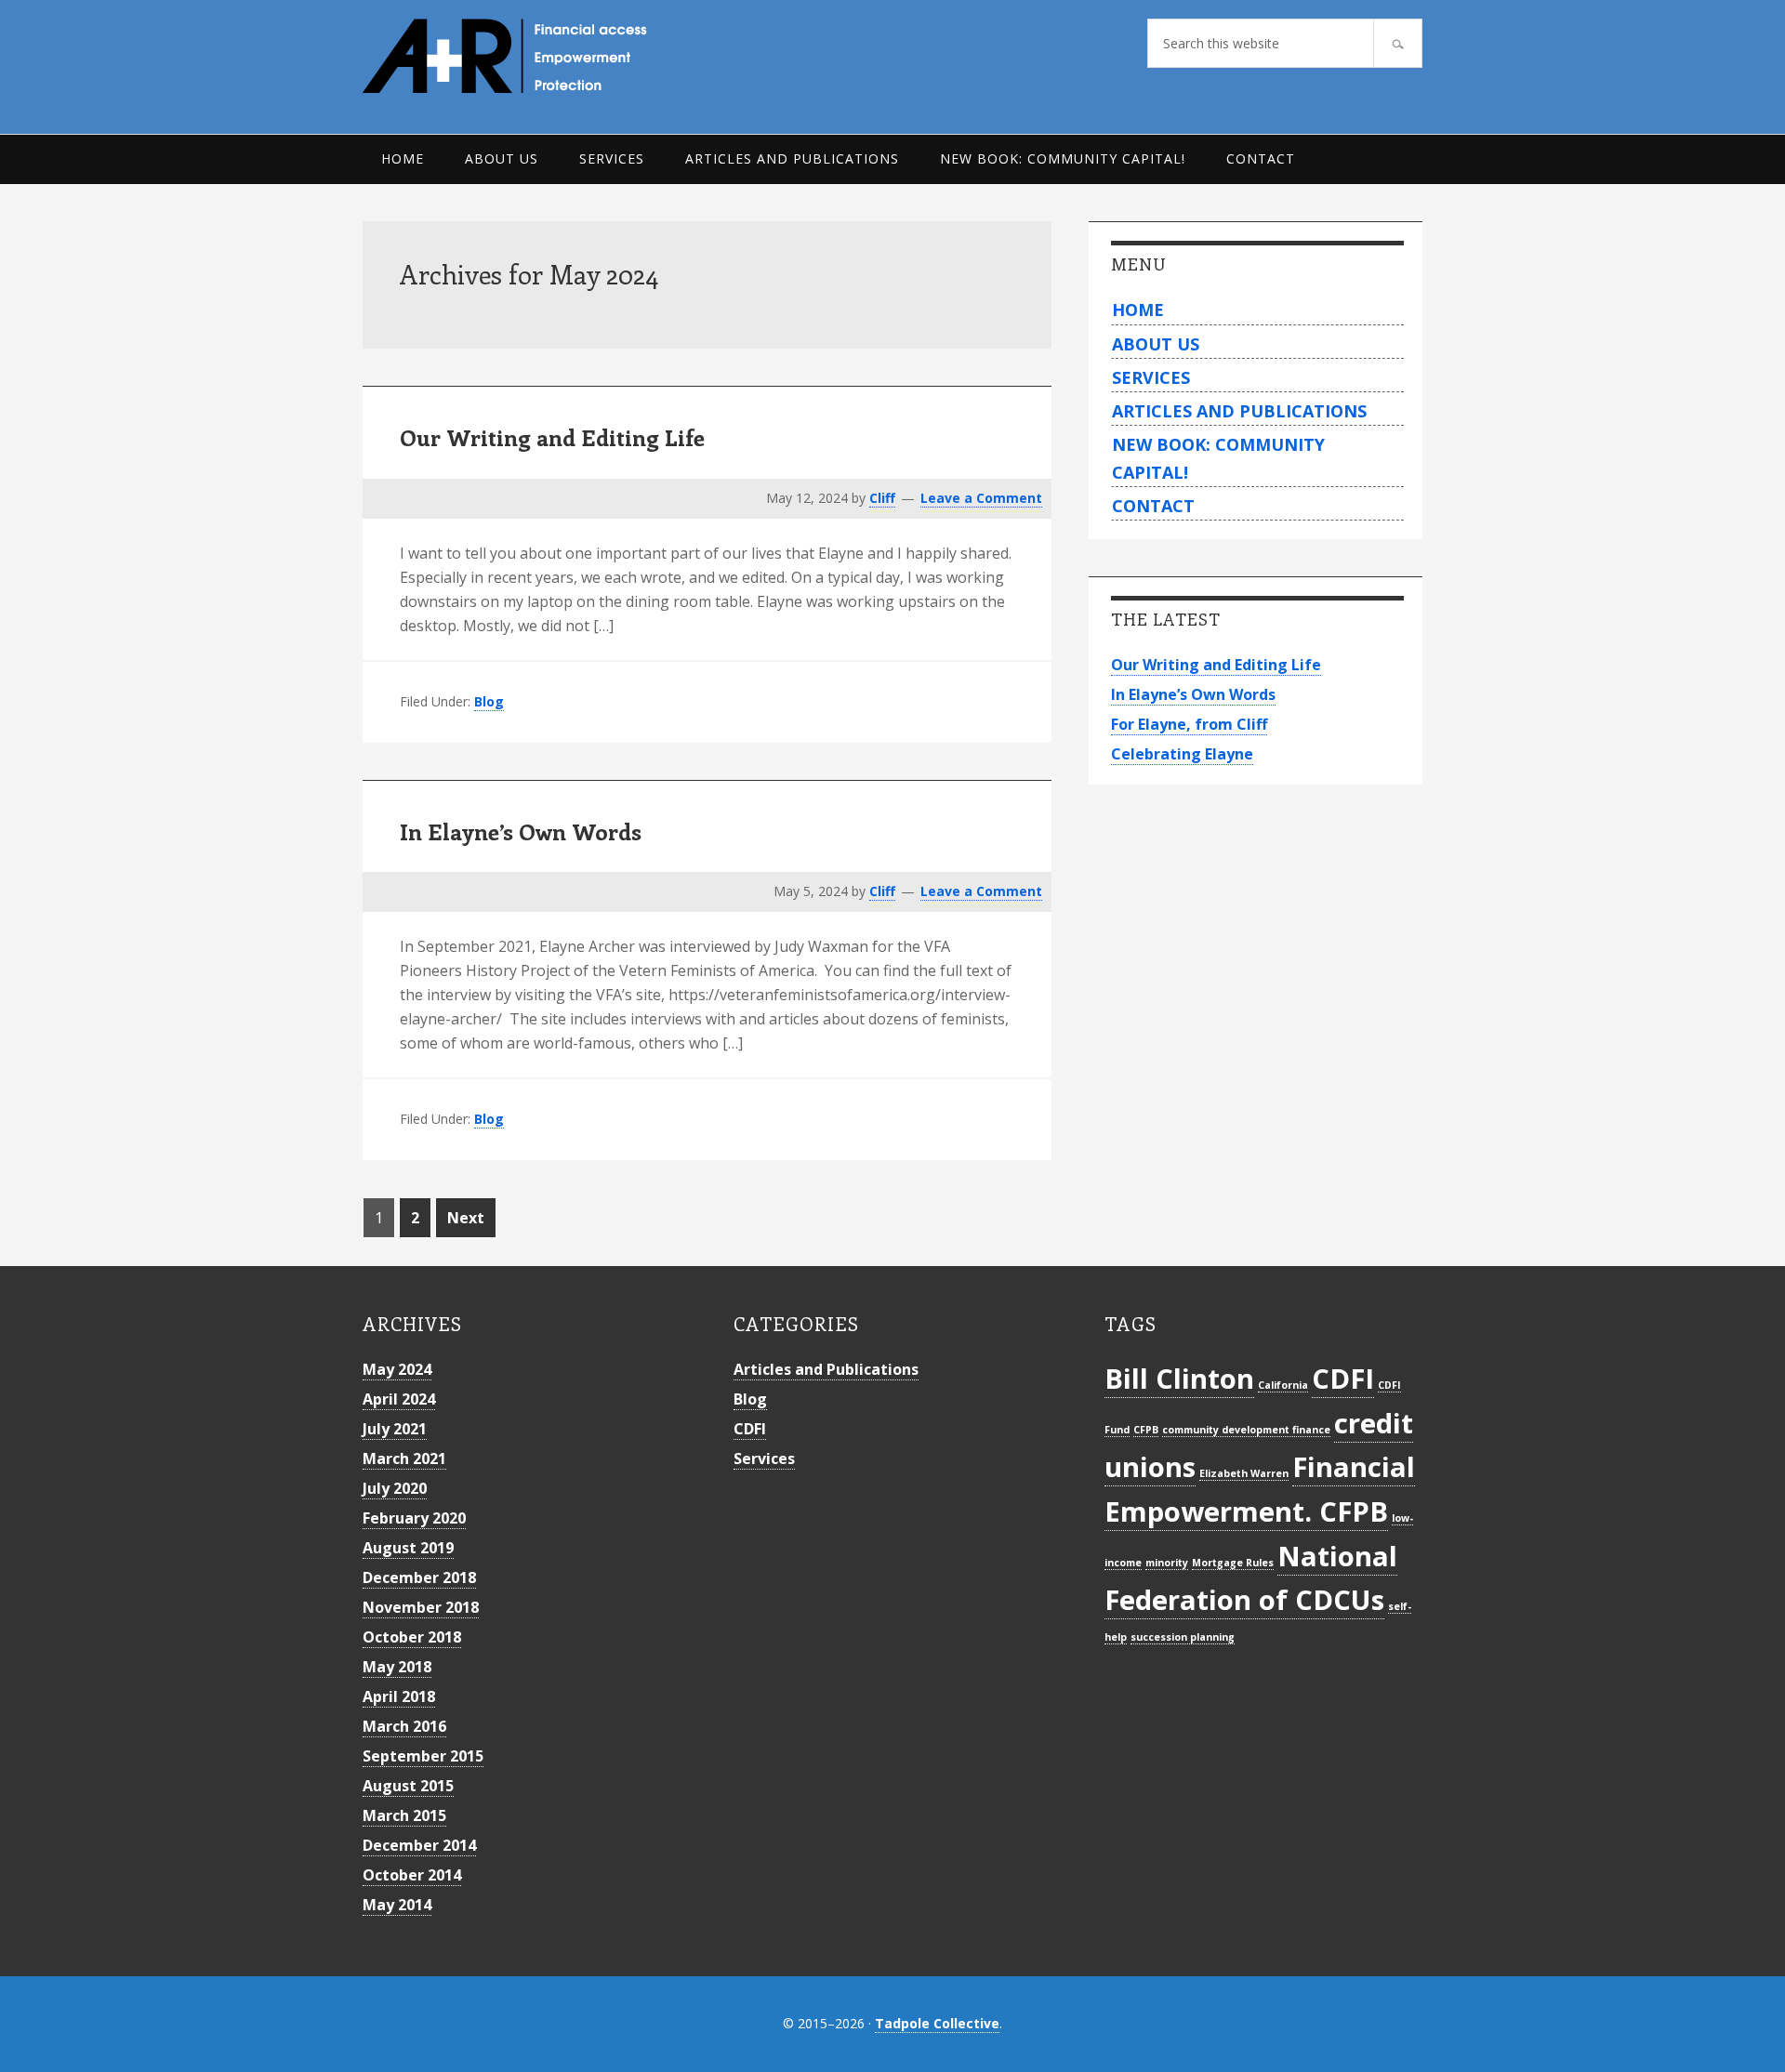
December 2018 (419, 1577)
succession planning (1183, 1637)
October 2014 (412, 1875)
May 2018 (397, 1667)
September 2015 (423, 1756)
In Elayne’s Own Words (521, 831)
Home (1138, 310)
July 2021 (395, 1429)
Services (1151, 377)
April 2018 (399, 1696)
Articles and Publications (1239, 411)
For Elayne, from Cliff (1189, 724)
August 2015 (408, 1786)
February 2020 (414, 1518)
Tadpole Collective (937, 2023)
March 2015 (404, 1815)
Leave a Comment (981, 498)
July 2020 (395, 1488)
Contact (1153, 506)
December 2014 (419, 1845)
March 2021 (404, 1458)
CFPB (1146, 1430)
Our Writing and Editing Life (552, 437)
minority (1167, 1563)
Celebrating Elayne (1182, 754)
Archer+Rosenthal (548, 56)
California (1283, 1385)
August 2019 (408, 1548)
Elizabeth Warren (1244, 1473)
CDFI (750, 1429)
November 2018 (421, 1607)
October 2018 (412, 1637)
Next (466, 1218)
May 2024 (397, 1369)
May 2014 (397, 1905)
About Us (1156, 344)
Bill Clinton (1179, 1379)
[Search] (1398, 43)
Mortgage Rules (1233, 1563)
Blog (489, 701)
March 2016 (404, 1726)
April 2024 (399, 1399)
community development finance (1246, 1430)
